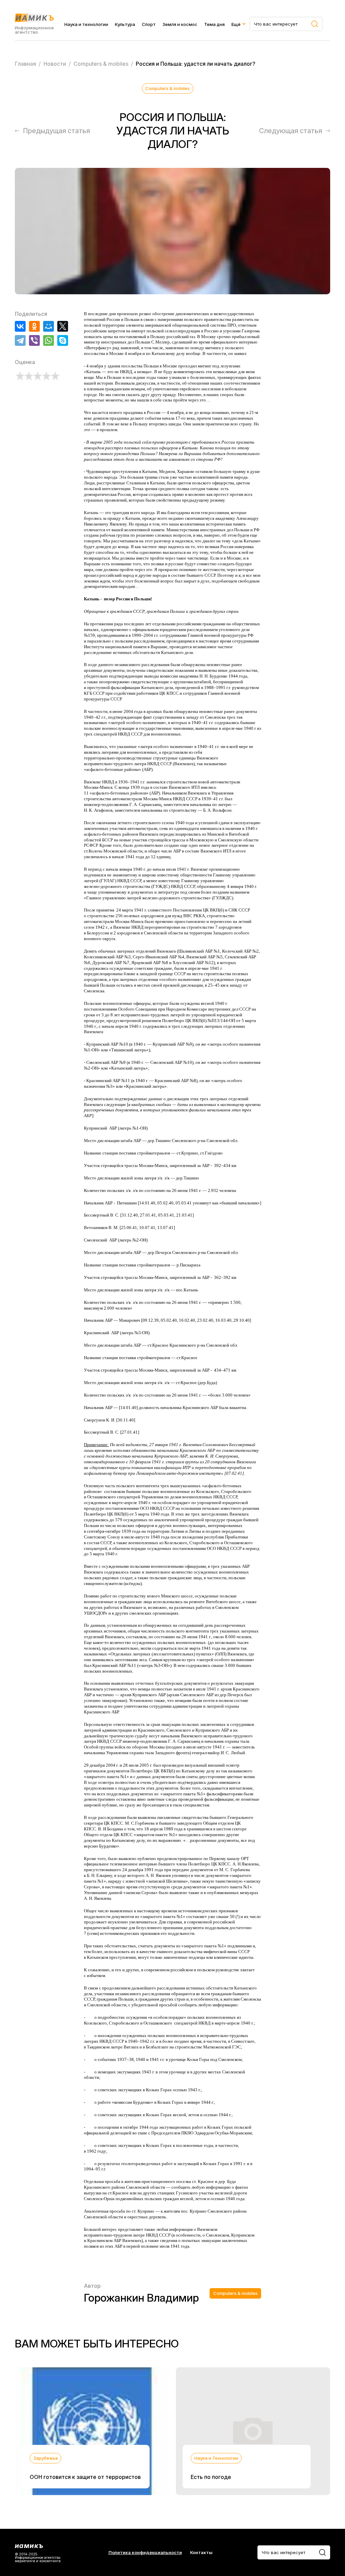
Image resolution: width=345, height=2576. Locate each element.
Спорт (149, 24)
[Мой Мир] (49, 326)
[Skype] (63, 340)
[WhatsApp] (49, 340)
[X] (63, 326)
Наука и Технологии (216, 2458)
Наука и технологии (86, 24)
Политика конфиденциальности (145, 2553)
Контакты (201, 2553)
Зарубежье (46, 2458)
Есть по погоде (211, 2477)
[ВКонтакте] (20, 326)
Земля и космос (180, 24)
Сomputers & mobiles (167, 88)
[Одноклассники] (34, 326)
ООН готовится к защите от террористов (85, 2477)
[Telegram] (20, 340)
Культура (125, 24)
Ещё (236, 24)
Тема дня (214, 24)
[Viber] (34, 340)
